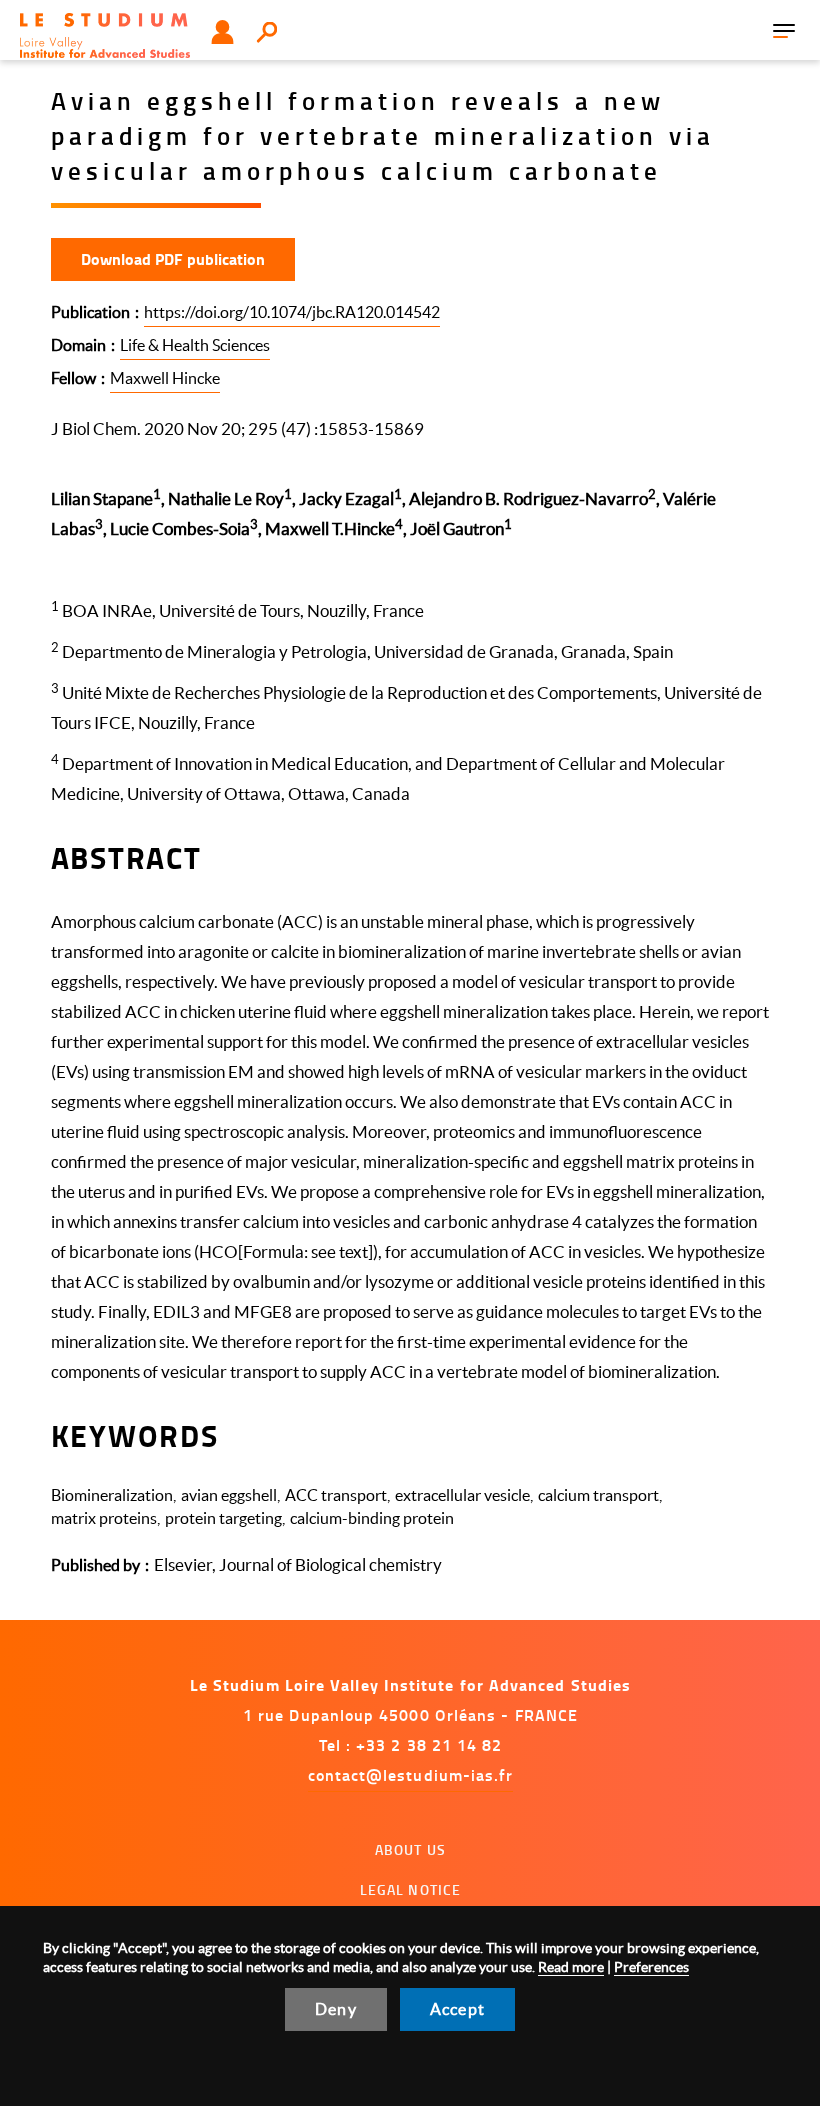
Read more (571, 1967)
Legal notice (411, 1889)
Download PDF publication (173, 258)
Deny (336, 2009)
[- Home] (105, 35)
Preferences (651, 1967)
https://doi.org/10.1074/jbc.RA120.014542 (292, 312)
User (222, 32)
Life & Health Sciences (195, 345)
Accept (457, 2009)
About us (410, 1849)
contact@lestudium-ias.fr (411, 1774)
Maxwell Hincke (165, 378)
